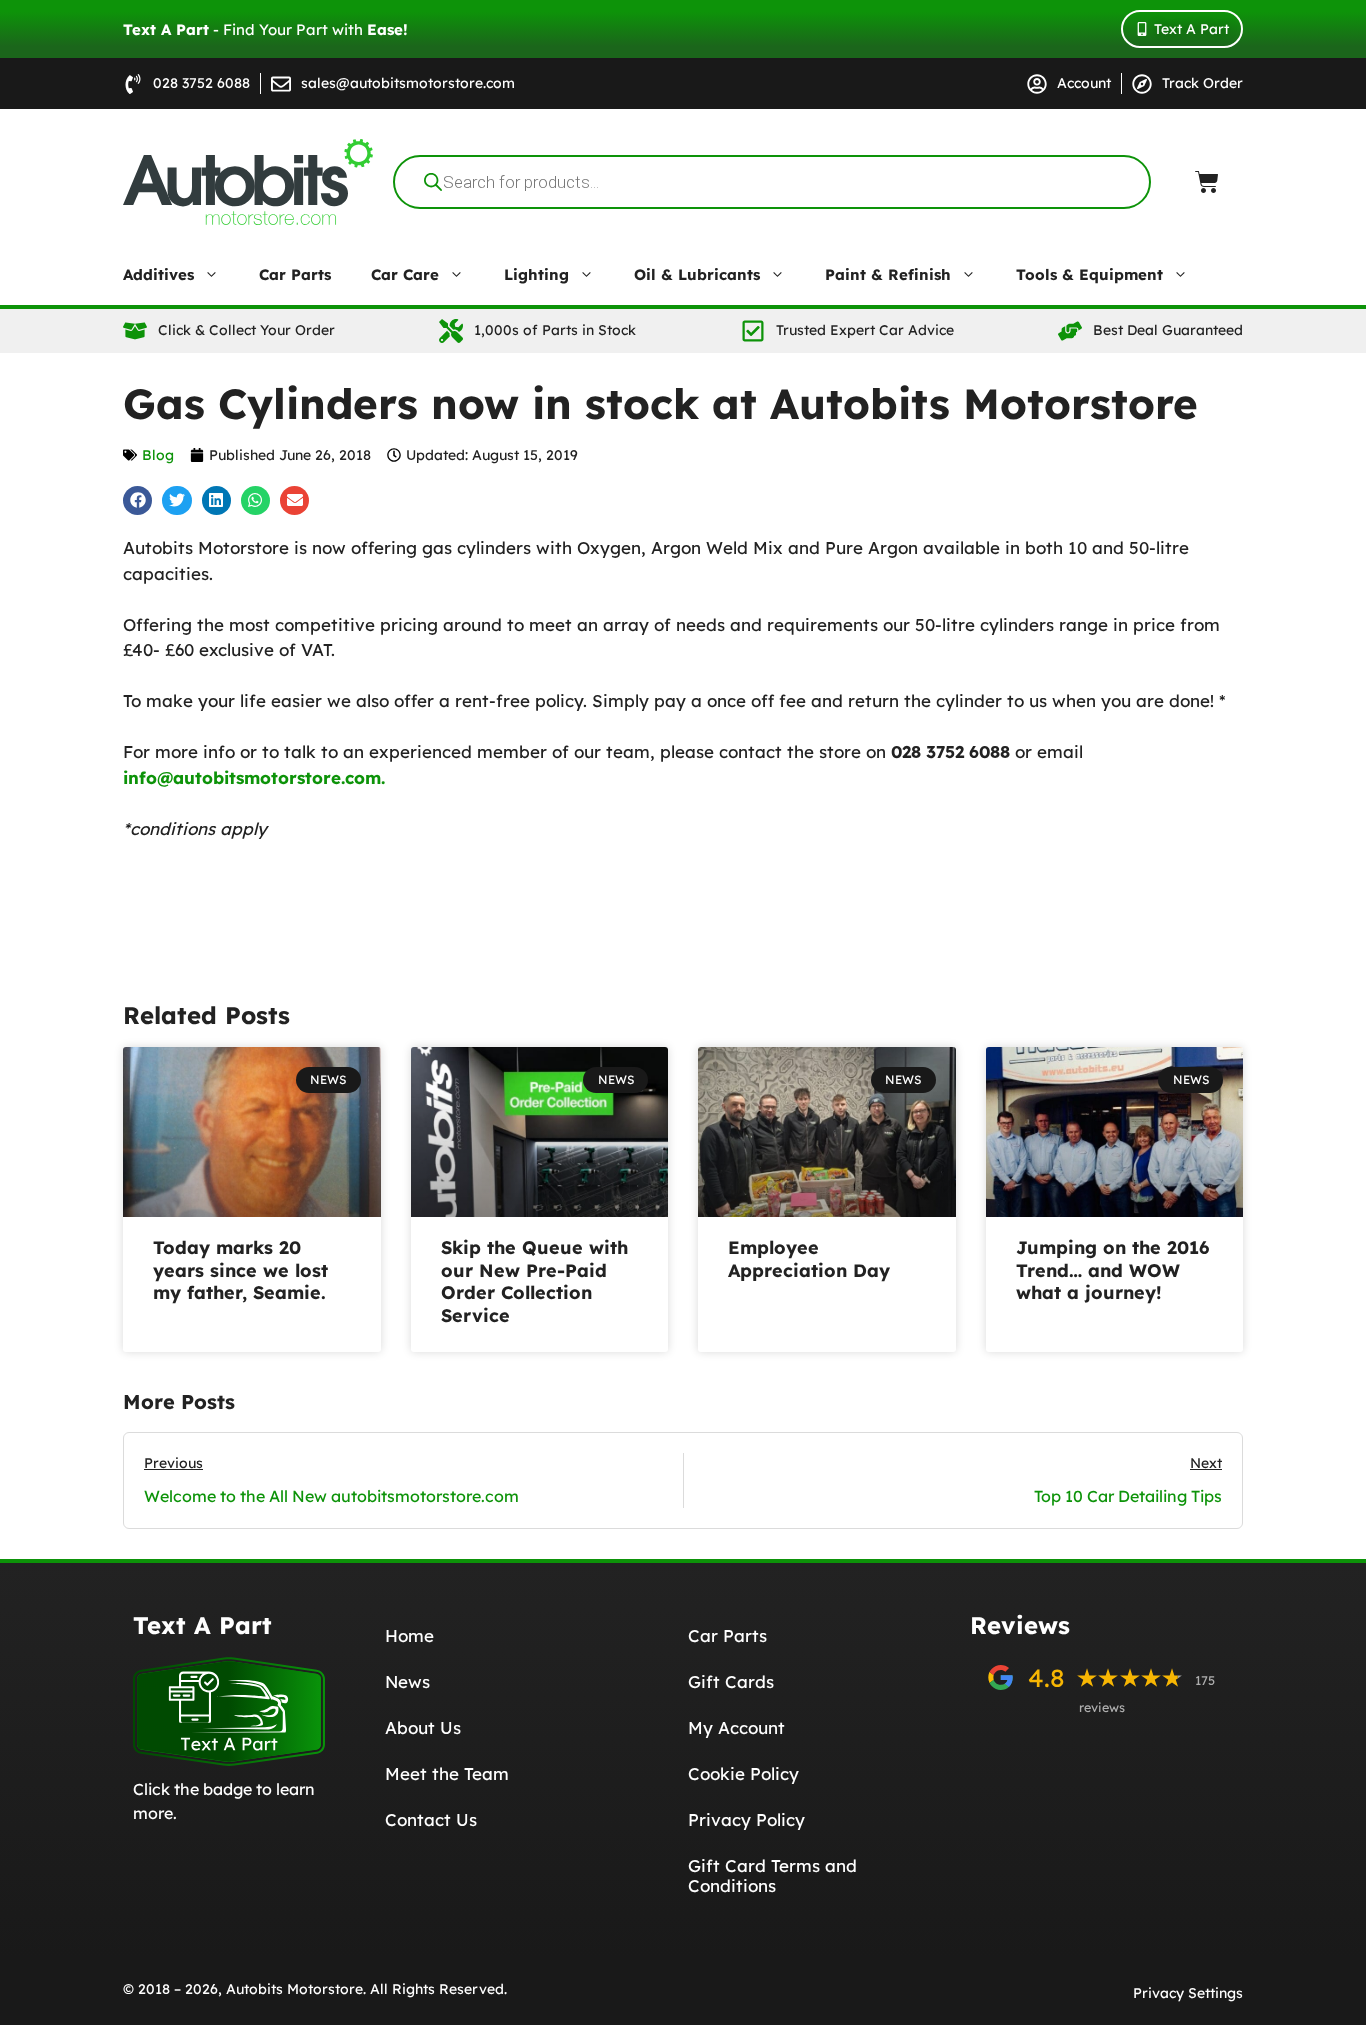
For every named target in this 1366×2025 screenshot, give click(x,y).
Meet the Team (447, 1773)
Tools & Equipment (1089, 274)
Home (409, 1635)
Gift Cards (731, 1681)
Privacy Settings (1188, 1993)
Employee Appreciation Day (809, 1259)
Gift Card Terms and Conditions (772, 1875)
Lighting (536, 274)
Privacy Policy (746, 1819)
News (407, 1681)
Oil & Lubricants (697, 274)
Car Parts (295, 274)
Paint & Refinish (888, 274)
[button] (137, 500)
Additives (158, 274)
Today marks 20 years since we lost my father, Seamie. (240, 1270)
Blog (158, 455)
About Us (423, 1727)
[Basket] (1207, 182)
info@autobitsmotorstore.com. (254, 777)
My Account (736, 1727)
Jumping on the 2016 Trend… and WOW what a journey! (1112, 1270)
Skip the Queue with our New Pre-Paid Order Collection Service (534, 1281)
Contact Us (431, 1819)
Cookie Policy (743, 1773)
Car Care (405, 274)
